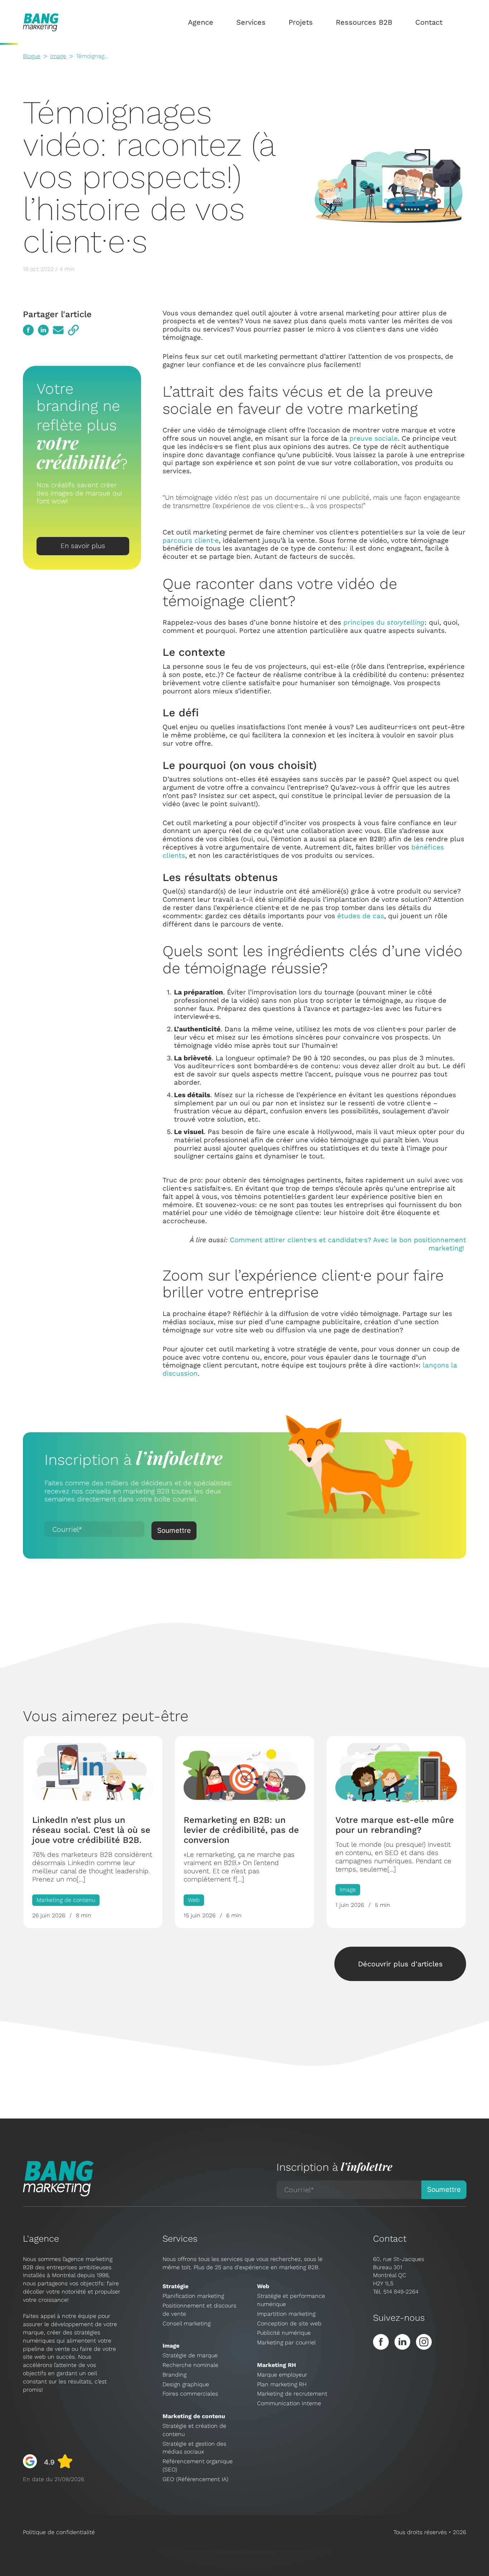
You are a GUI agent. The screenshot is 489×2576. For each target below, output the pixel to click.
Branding (175, 2375)
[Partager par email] (58, 330)
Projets (301, 22)
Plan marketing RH (282, 2384)
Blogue (32, 56)
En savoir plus (83, 545)
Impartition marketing (286, 2314)
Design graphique (186, 2384)
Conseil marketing (187, 2323)
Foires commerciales (190, 2394)
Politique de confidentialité (59, 2532)
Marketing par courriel (286, 2342)
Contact (429, 22)
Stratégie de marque (190, 2355)
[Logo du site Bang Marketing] (41, 22)
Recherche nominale (190, 2365)
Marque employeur (282, 2375)
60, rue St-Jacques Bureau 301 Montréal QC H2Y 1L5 (399, 2271)
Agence (201, 22)
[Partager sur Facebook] (28, 330)
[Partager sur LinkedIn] (43, 330)
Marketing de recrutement (292, 2394)
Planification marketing (193, 2296)
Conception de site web (289, 2323)
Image (58, 56)
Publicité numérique (284, 2333)
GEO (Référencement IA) (195, 2479)
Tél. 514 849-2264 (396, 2292)
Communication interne (289, 2403)
